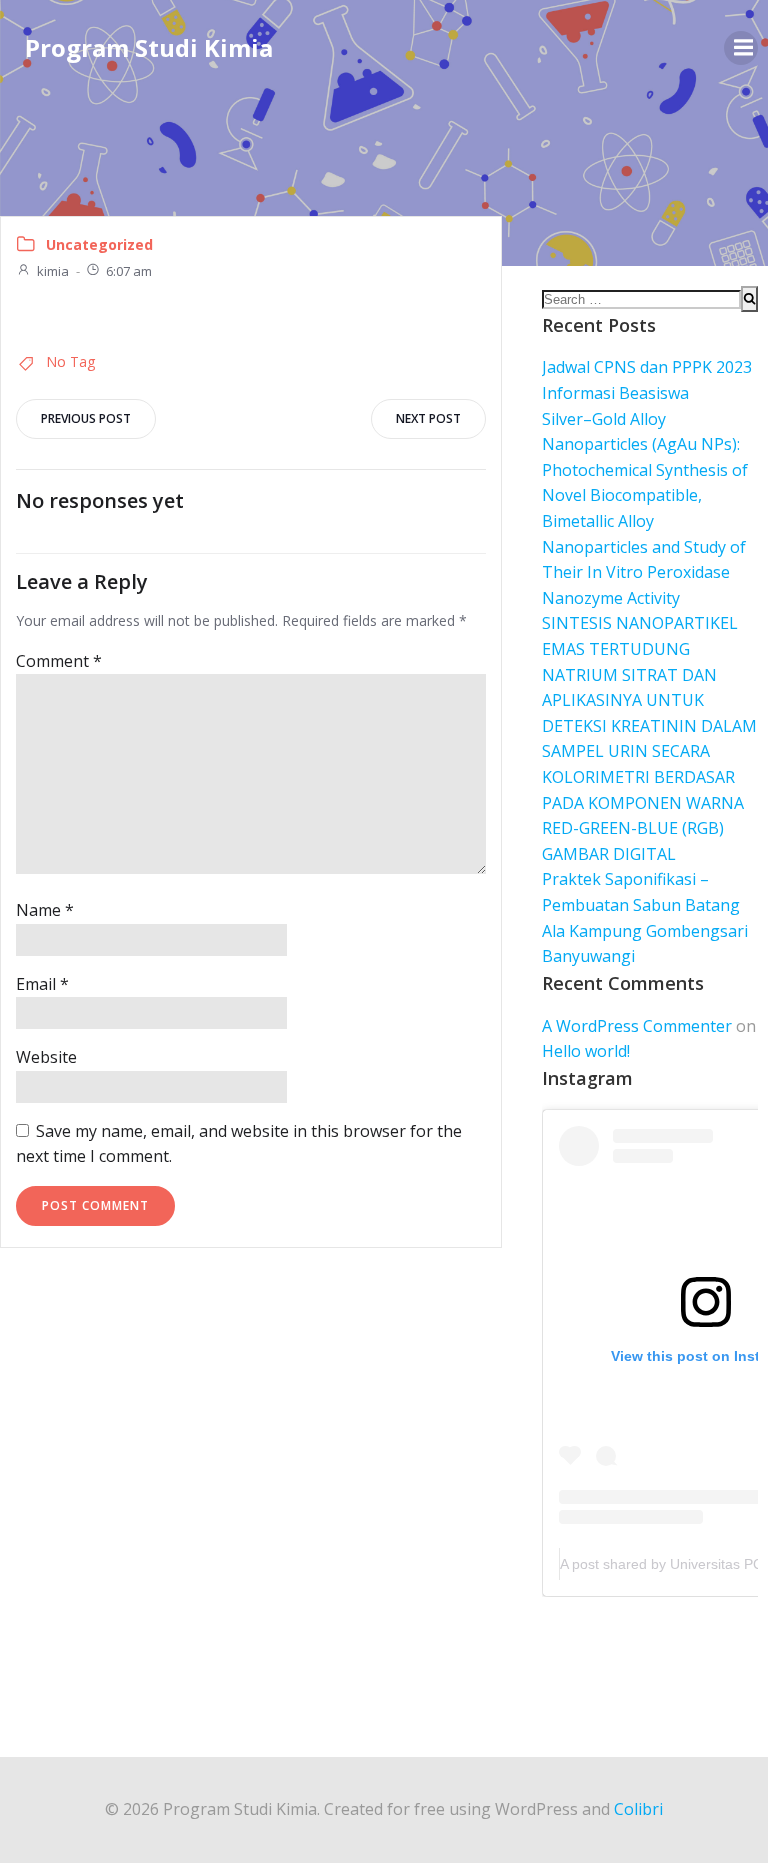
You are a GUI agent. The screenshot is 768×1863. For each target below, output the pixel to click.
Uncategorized (99, 244)
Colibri (638, 1809)
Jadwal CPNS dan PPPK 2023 (647, 367)
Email (42, 984)
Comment (59, 661)
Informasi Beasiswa (615, 393)
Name (45, 910)
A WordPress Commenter (637, 1026)
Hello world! (586, 1051)
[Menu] (741, 48)
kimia (53, 271)
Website (46, 1057)
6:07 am (129, 271)
